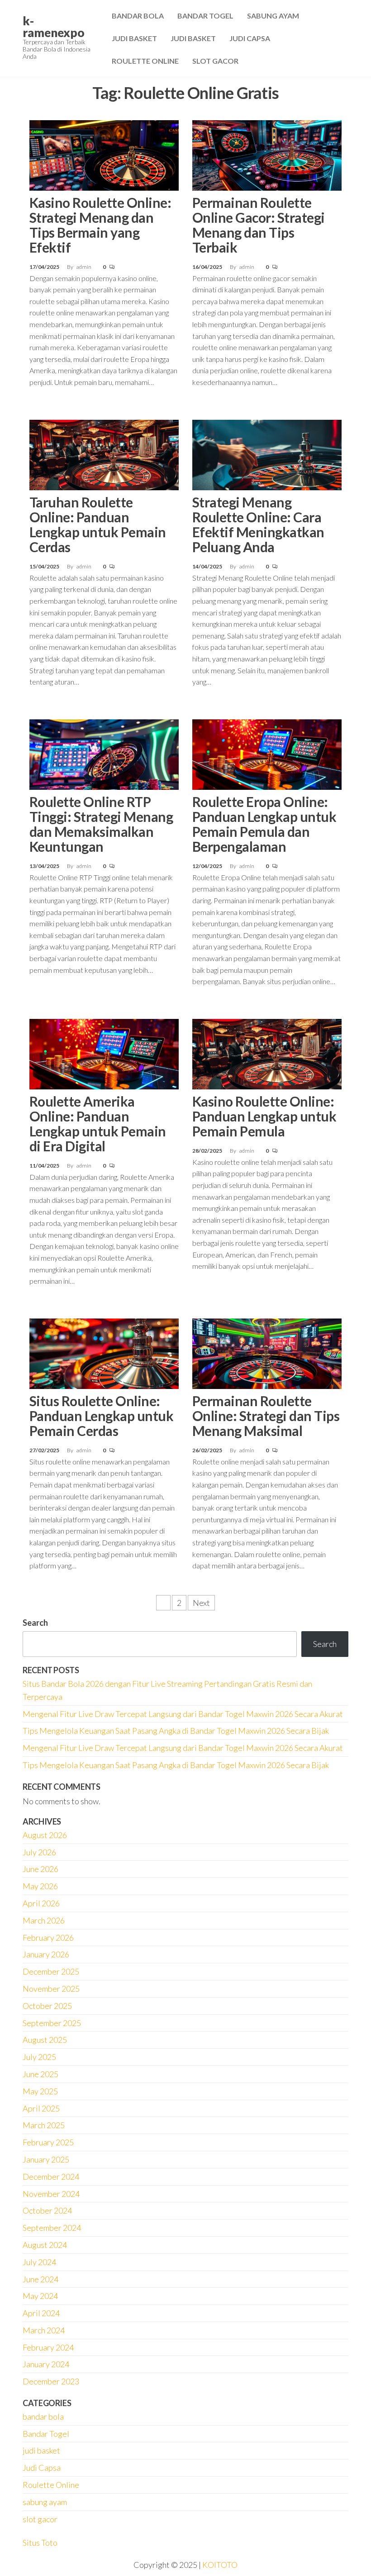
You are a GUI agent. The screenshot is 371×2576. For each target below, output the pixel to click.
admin (84, 267)
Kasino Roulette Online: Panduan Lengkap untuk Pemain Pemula (264, 1116)
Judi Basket (134, 38)
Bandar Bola (138, 16)
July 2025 (39, 2057)
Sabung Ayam (273, 16)
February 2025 (48, 2142)
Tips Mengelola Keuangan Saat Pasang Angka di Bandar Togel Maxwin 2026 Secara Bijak (176, 1731)
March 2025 (44, 2125)
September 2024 (52, 2228)
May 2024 (40, 2296)
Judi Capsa (250, 38)
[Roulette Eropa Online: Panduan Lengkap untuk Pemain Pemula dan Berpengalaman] (267, 753)
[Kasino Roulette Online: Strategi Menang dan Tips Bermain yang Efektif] (104, 154)
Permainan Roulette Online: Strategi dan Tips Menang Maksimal (266, 1416)
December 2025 (51, 1971)
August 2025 (45, 2040)
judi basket (41, 2450)
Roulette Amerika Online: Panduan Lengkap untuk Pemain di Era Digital (98, 1124)
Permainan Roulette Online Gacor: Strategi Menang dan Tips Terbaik (259, 225)
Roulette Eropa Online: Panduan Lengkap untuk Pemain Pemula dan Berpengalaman (264, 824)
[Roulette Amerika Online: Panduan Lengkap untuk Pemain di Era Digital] (104, 1053)
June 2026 (40, 1869)
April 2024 (41, 2313)
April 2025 (41, 2108)
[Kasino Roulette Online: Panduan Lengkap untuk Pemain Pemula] (267, 1053)
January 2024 (46, 2364)
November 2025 (51, 1989)
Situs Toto (40, 2543)
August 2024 (45, 2245)
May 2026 (40, 1886)
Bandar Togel (205, 16)
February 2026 (48, 1938)
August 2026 (45, 1835)
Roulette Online (145, 61)
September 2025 (52, 2023)
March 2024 (44, 2330)
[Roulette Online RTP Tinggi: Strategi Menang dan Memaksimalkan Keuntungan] (104, 753)
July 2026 (39, 1852)
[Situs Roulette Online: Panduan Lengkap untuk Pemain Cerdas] (104, 1352)
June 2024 (40, 2279)
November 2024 (51, 2194)
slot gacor (40, 2519)
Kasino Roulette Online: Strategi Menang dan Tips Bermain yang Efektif (100, 225)
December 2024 (51, 2177)
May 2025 (40, 2091)
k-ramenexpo (54, 27)
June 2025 (40, 2074)
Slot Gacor (215, 61)
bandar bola (43, 2416)
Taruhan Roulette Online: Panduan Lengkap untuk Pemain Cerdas (98, 524)
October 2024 (47, 2210)
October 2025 (47, 2006)
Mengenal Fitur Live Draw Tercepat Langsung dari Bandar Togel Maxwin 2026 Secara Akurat (183, 1714)
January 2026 (46, 1954)
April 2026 (41, 1903)
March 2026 (44, 1920)
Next (201, 1603)
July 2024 (39, 2262)
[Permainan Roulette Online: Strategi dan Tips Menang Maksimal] (267, 1352)
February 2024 (48, 2347)
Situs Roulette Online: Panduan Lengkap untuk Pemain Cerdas (101, 1416)
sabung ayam (45, 2502)
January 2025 (46, 2159)
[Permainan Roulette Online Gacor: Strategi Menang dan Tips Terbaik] (267, 154)
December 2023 (51, 2381)
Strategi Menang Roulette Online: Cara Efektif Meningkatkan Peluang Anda (258, 524)
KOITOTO (220, 2565)
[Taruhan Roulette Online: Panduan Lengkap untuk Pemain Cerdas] (104, 454)
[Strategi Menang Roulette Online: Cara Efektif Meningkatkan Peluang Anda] (267, 454)
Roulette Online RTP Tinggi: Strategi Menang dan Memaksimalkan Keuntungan (101, 824)
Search (35, 1623)
